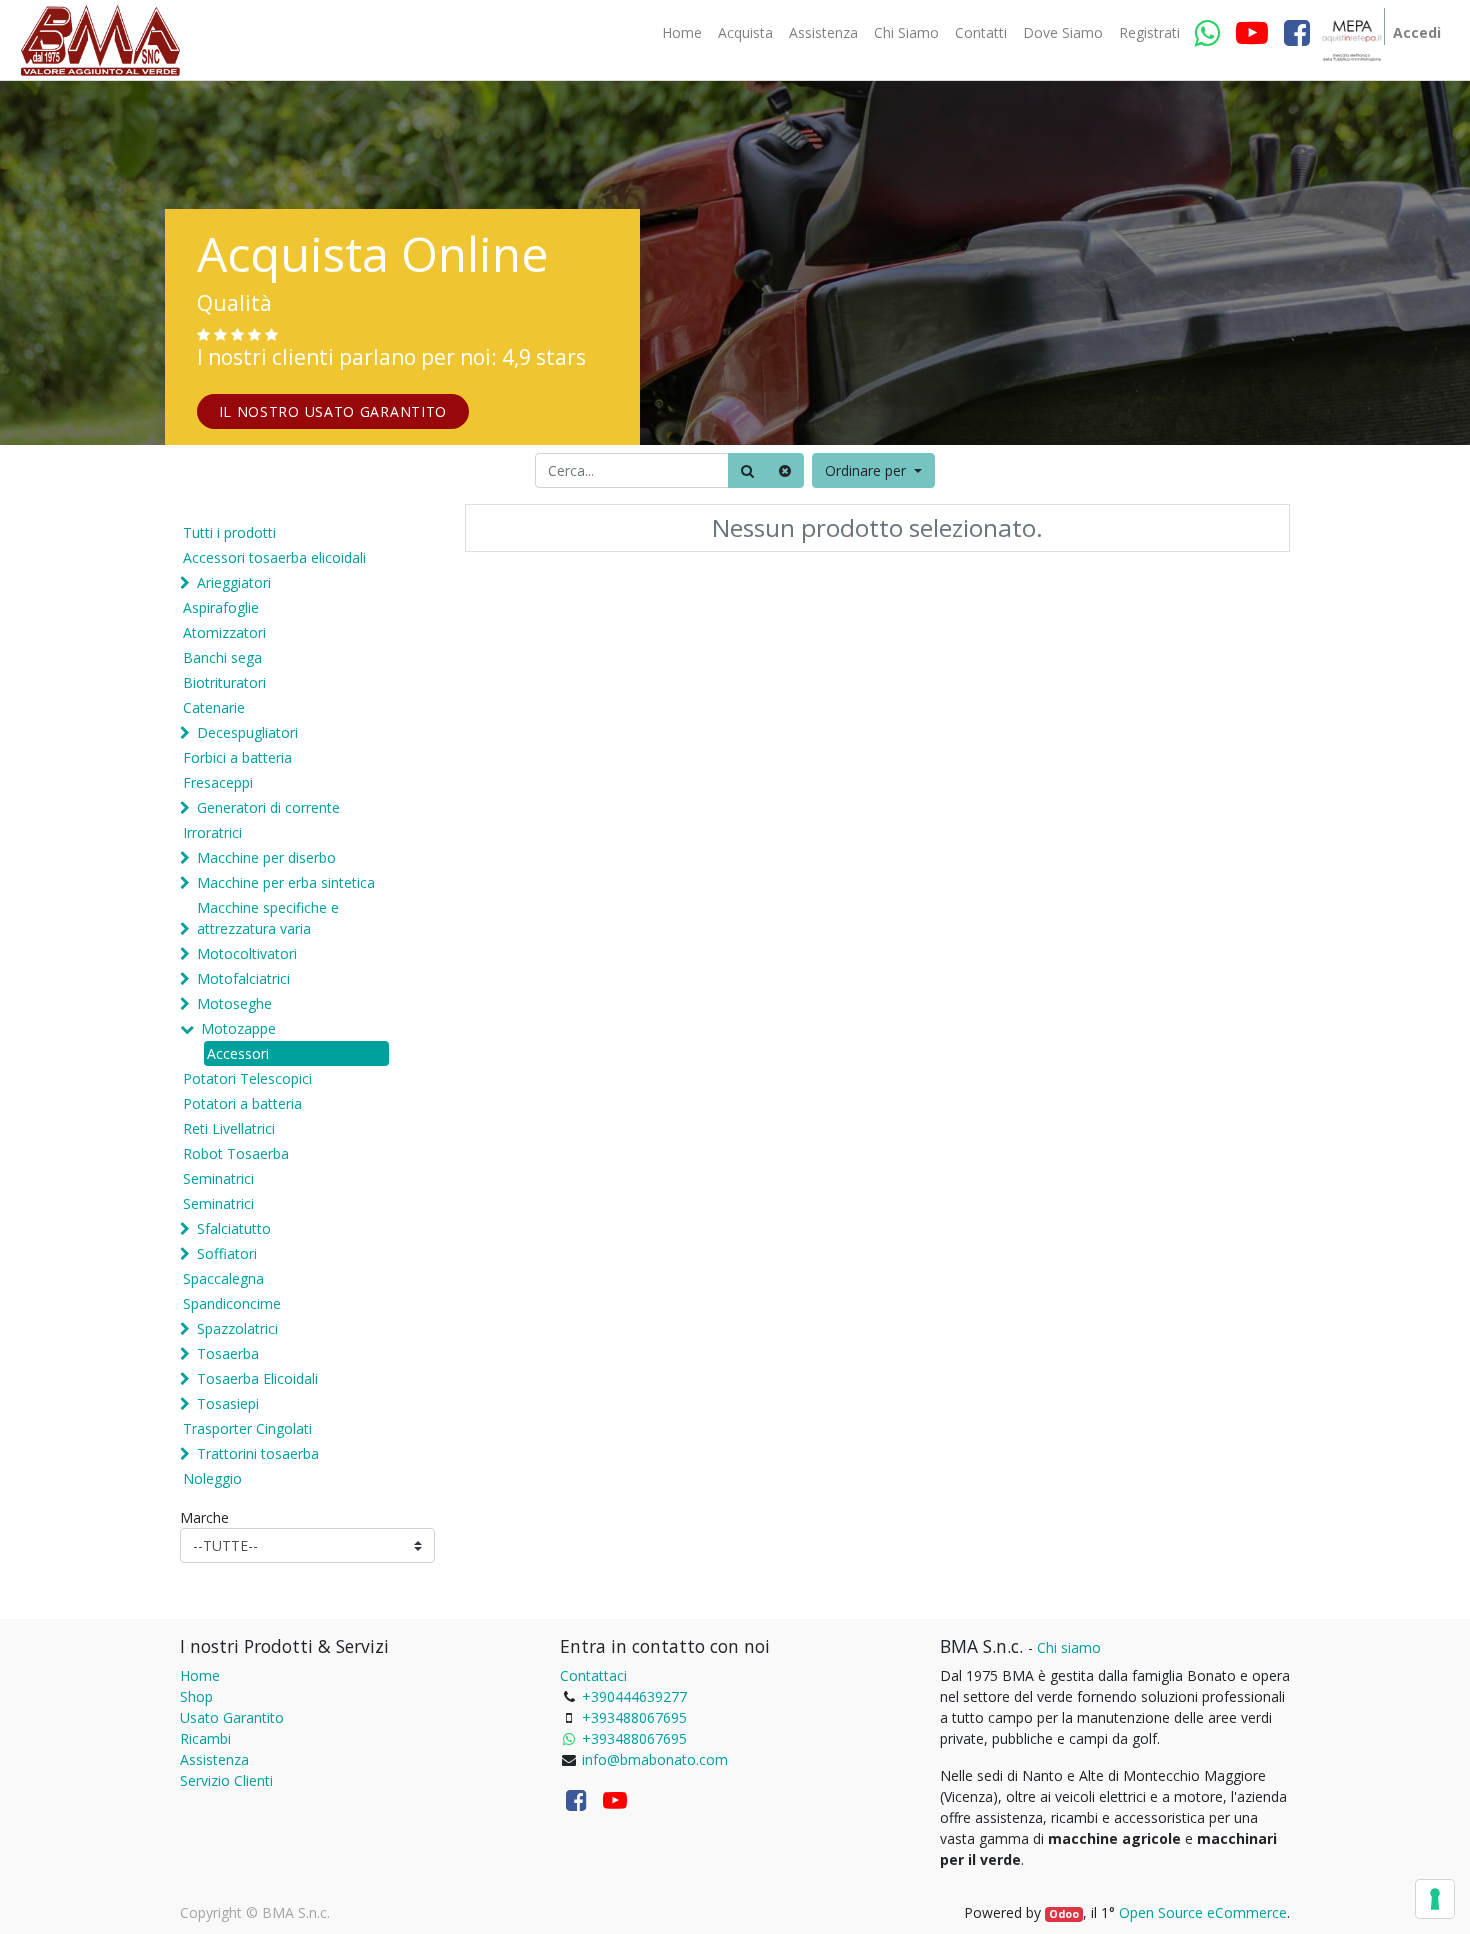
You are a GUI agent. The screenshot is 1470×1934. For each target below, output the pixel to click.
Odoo (1064, 1914)
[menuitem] (682, 33)
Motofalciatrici (243, 978)
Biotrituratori (224, 682)
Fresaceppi (218, 782)
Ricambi (205, 1738)
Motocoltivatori (247, 953)
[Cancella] (785, 470)
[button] (873, 470)
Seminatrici (218, 1178)
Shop (196, 1696)
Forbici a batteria (237, 757)
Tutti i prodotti (229, 532)
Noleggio (212, 1478)
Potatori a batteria (242, 1103)
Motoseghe (234, 1003)
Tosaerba (228, 1353)
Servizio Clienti (226, 1780)
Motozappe (238, 1028)
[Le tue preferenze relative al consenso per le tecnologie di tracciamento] (1435, 1899)
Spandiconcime (232, 1303)
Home (200, 1675)
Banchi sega (222, 657)
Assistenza (214, 1759)
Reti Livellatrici (229, 1128)
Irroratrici (212, 832)
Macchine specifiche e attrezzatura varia (268, 918)
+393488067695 (634, 1717)
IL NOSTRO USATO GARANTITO (333, 411)
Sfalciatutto (234, 1228)
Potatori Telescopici (247, 1078)
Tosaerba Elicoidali (257, 1378)
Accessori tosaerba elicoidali (274, 557)
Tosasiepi (228, 1403)
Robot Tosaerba (236, 1153)
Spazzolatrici (237, 1328)
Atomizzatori (224, 632)
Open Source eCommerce (1203, 1912)
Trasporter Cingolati (247, 1428)
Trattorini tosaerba (258, 1453)
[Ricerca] (747, 470)
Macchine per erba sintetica (286, 882)
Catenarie (214, 707)
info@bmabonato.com (655, 1759)
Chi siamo (1069, 1647)
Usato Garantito (232, 1717)
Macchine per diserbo (266, 857)
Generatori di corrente (268, 807)
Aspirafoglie (221, 607)
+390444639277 (634, 1696)
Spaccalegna (223, 1278)
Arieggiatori (234, 582)
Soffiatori (227, 1253)
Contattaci (593, 1675)
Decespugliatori (247, 732)
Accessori (238, 1053)
